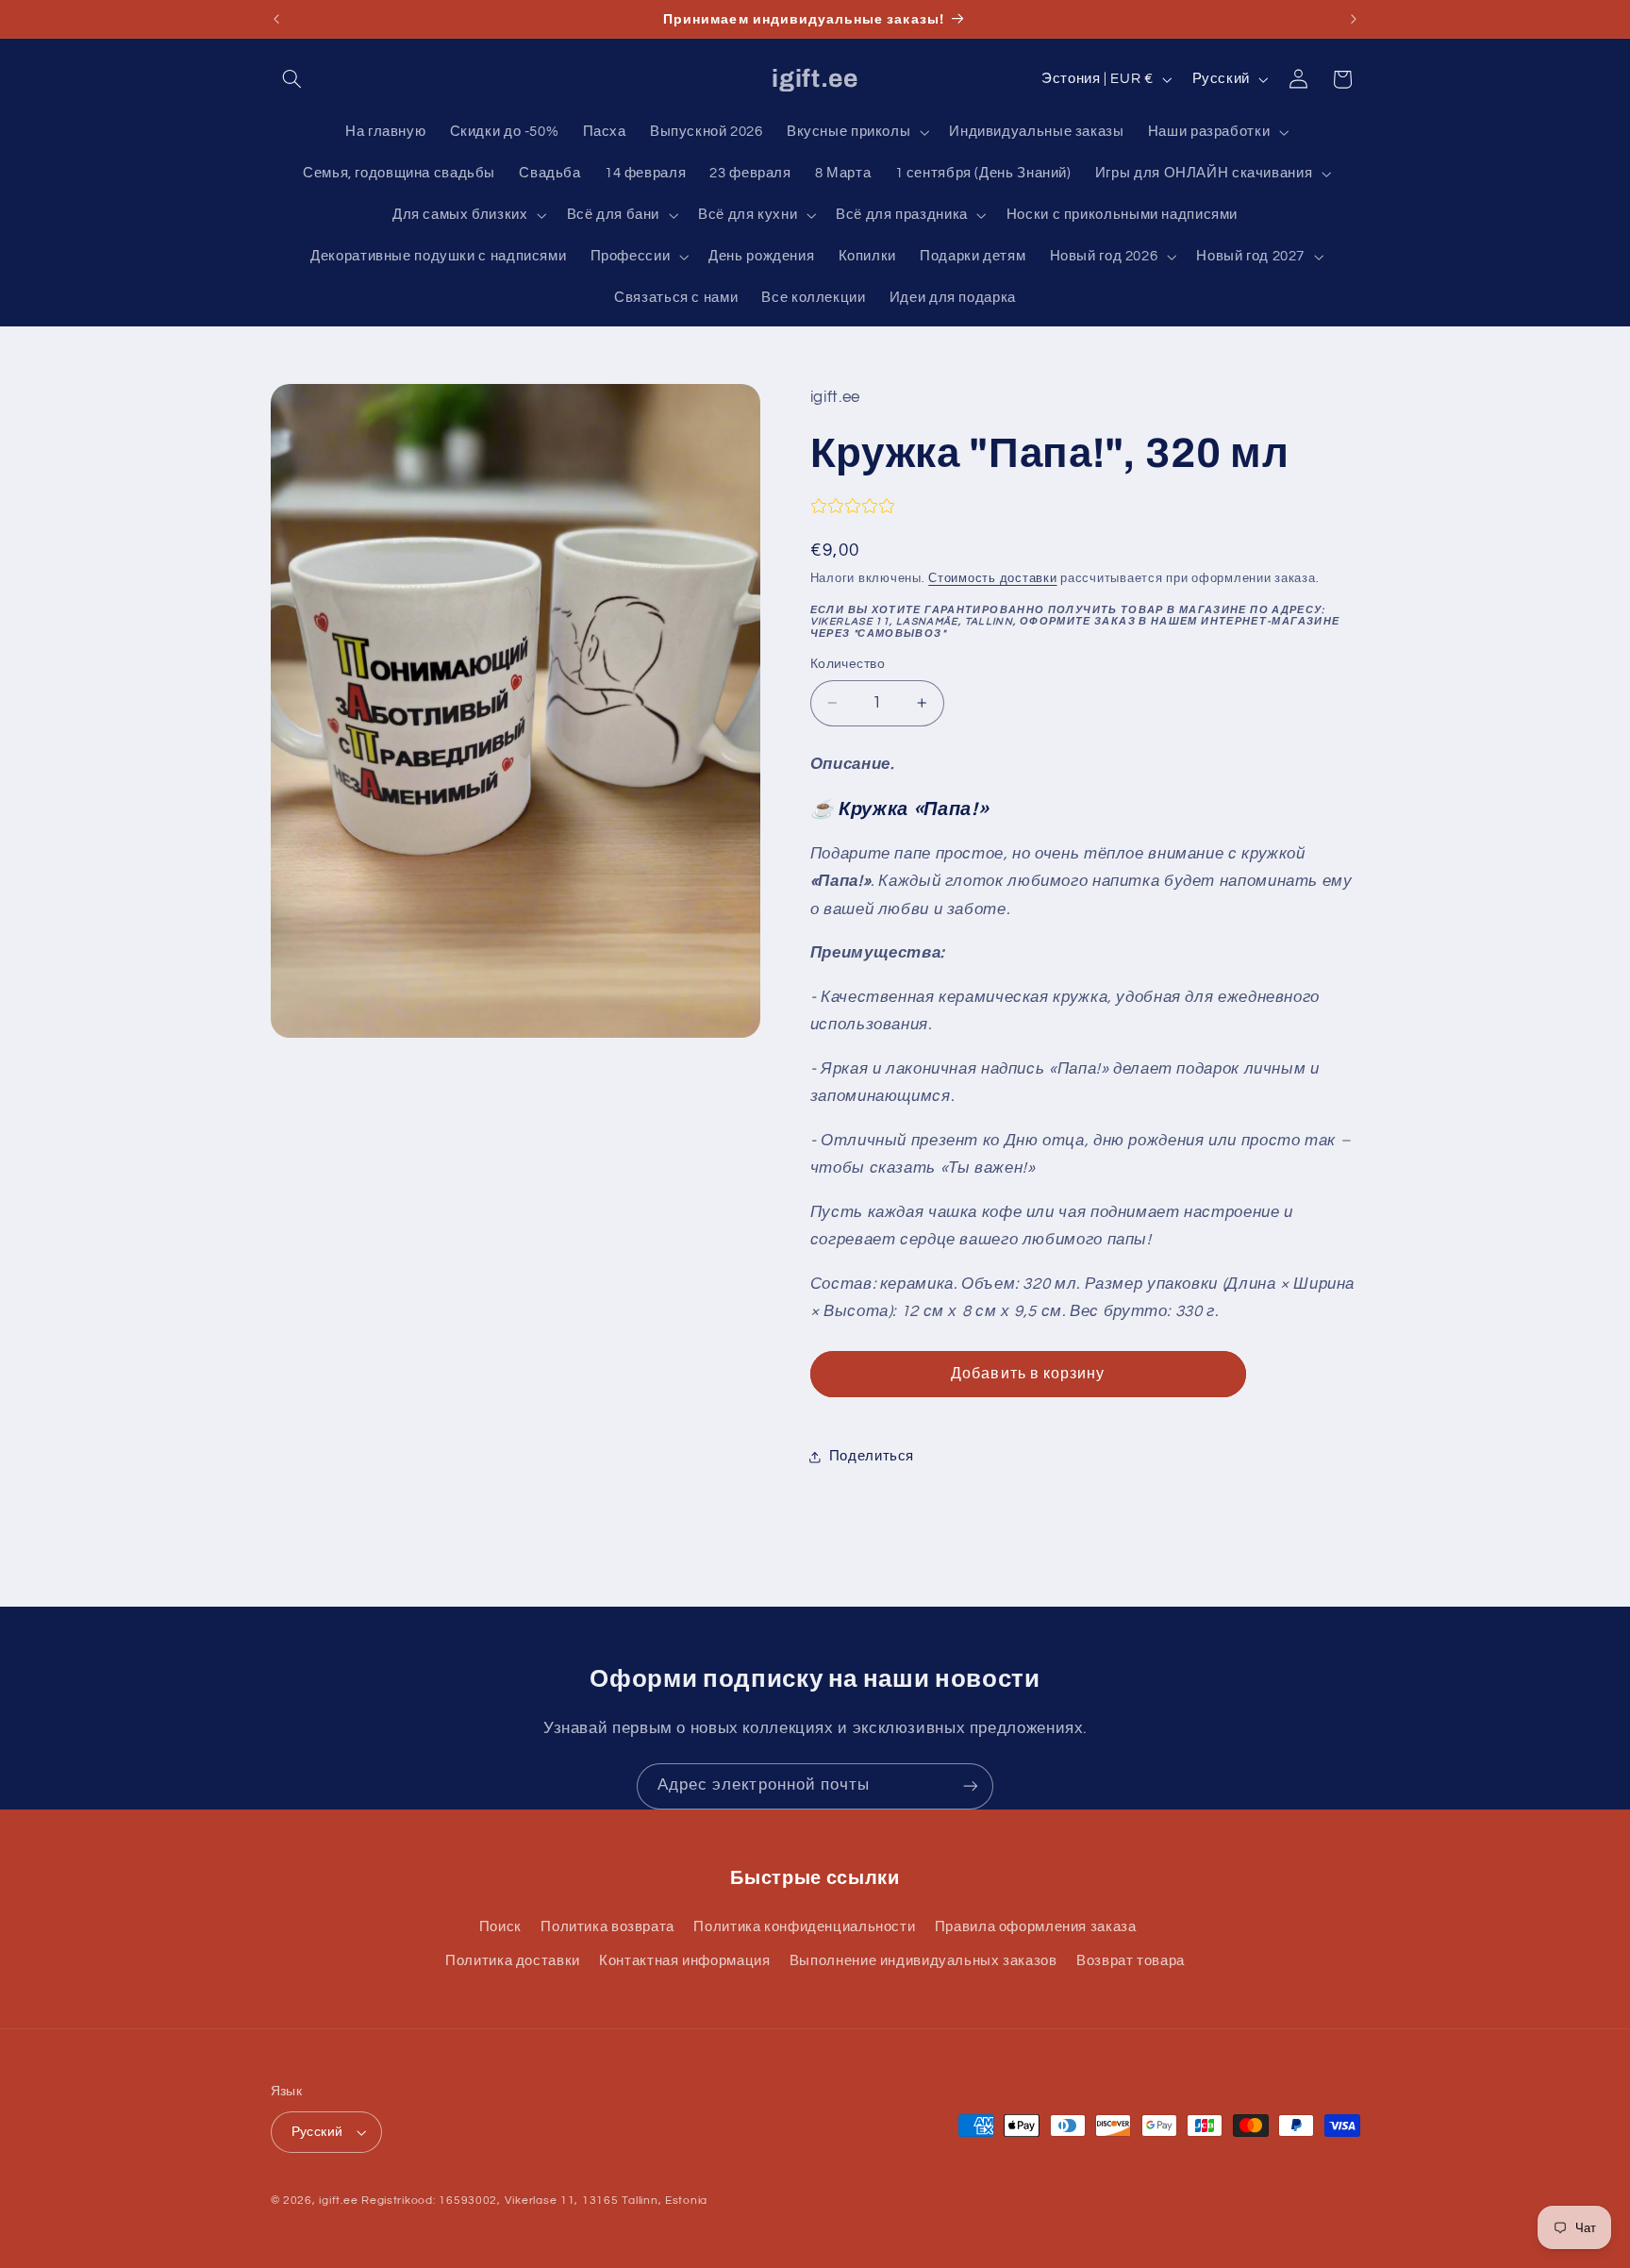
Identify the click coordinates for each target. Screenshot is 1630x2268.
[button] (292, 79)
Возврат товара (1131, 1961)
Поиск (500, 1927)
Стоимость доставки (992, 579)
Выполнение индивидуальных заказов (923, 1961)
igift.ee (338, 2201)
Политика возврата (607, 1927)
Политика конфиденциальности (804, 1927)
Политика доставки (513, 1961)
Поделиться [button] (872, 1456)
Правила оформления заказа (1036, 1927)
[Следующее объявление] (1354, 19)
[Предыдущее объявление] (276, 19)
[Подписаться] (971, 1786)
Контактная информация (684, 1961)
